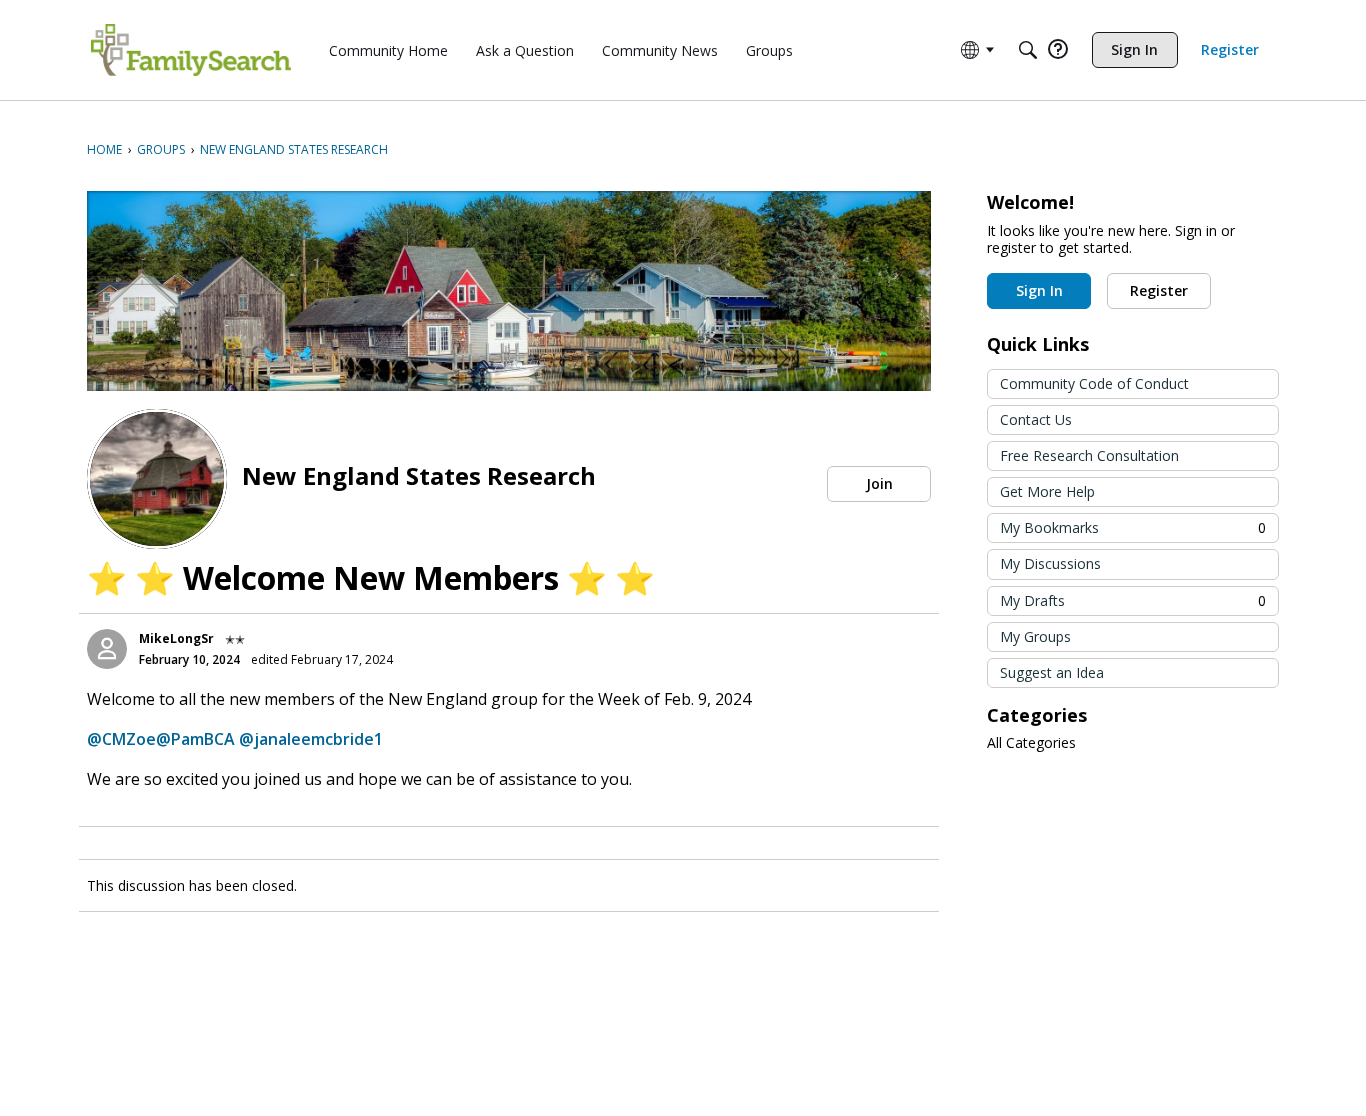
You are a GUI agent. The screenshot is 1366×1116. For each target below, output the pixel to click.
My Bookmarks (1133, 527)
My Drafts (1133, 600)
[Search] (1028, 50)
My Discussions (1050, 563)
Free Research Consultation (1089, 455)
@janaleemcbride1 (311, 739)
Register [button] (1159, 290)
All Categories (1031, 743)
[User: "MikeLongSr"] (107, 649)
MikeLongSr (176, 638)
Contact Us (1036, 419)
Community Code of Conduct (1094, 383)
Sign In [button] (1039, 290)
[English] (191, 50)
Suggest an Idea (1052, 672)
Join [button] (879, 483)
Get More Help (1047, 491)
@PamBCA (195, 739)
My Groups (1035, 636)
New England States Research (419, 475)
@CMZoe (121, 739)
